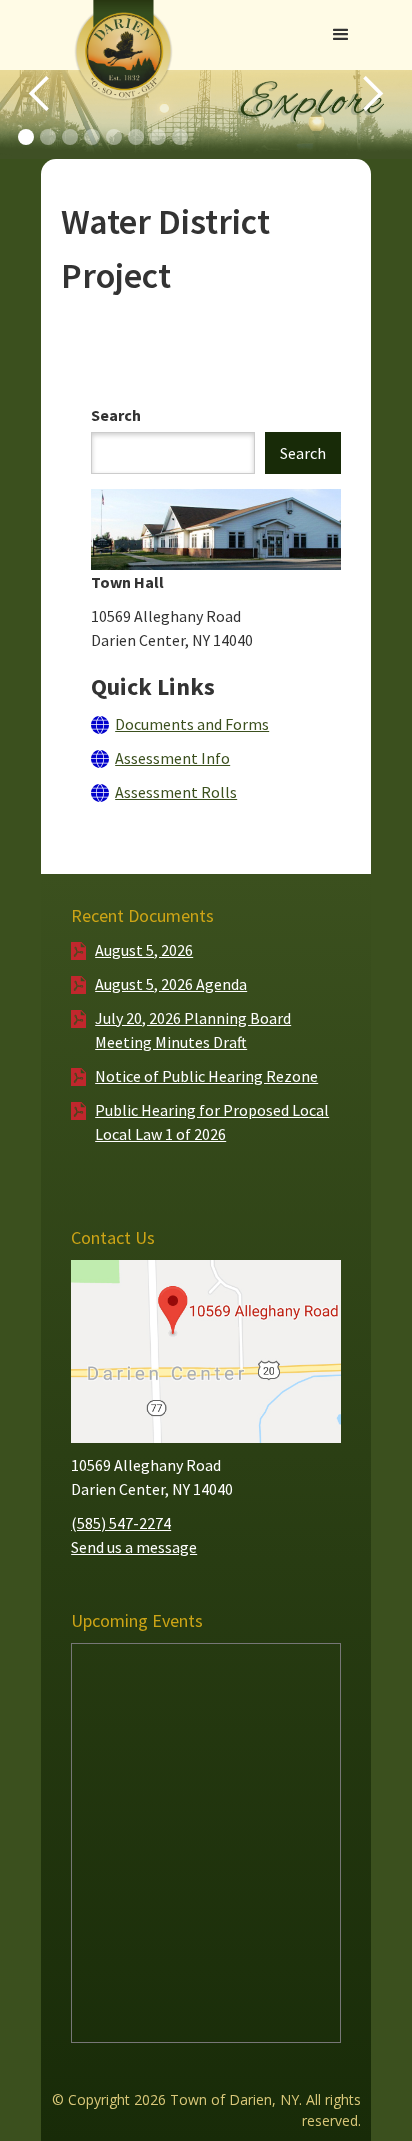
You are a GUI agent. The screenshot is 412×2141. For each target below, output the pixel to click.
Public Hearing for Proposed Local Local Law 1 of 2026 (212, 1122)
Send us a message (134, 1547)
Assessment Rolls (176, 792)
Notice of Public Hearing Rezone (206, 1076)
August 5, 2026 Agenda (171, 984)
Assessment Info (172, 758)
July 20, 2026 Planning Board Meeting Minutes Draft (193, 1030)
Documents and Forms (192, 724)
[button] (341, 35)
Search (116, 415)
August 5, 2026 (144, 950)
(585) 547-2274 (121, 1523)
